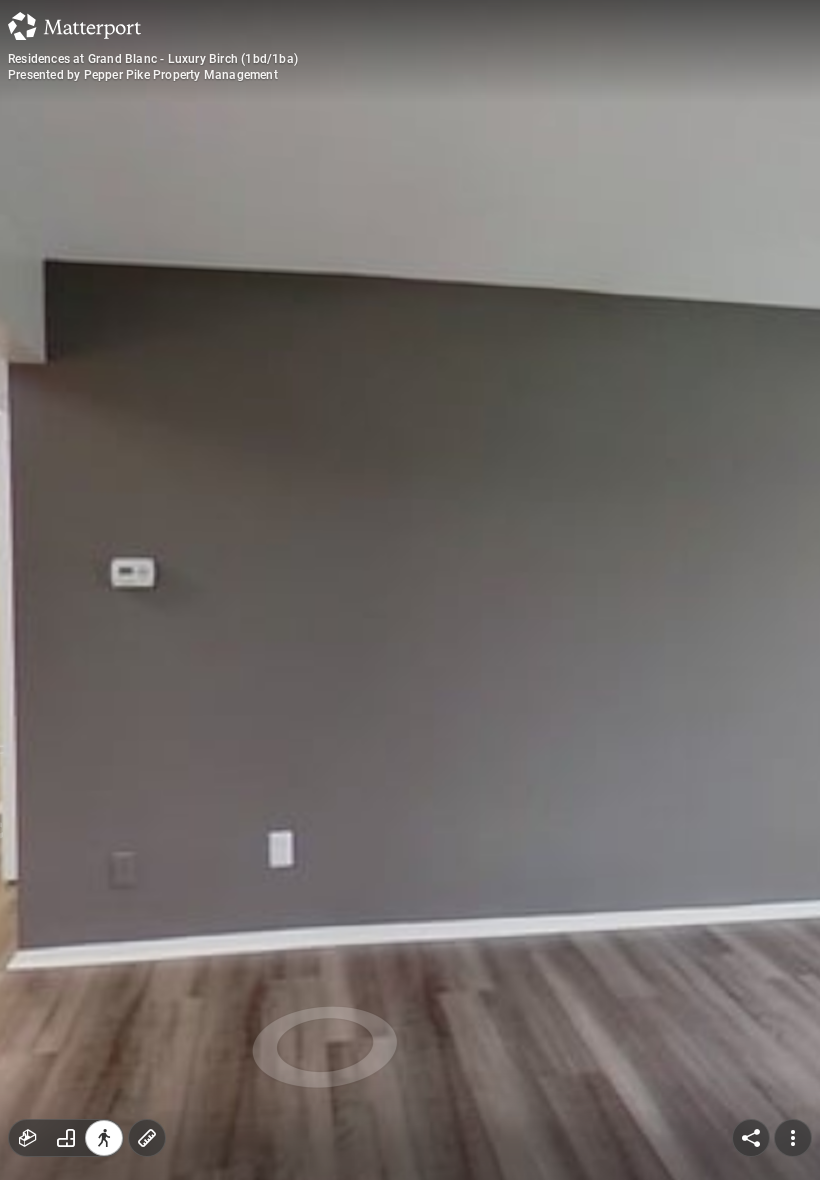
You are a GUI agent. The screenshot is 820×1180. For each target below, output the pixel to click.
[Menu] (793, 1138)
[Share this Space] (751, 1138)
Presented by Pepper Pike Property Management (143, 75)
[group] (66, 1138)
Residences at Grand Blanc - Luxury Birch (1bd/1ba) (153, 59)
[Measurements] (147, 1138)
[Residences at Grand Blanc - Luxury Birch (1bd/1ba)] (410, 590)
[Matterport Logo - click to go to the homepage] (74, 26)
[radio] (28, 1138)
